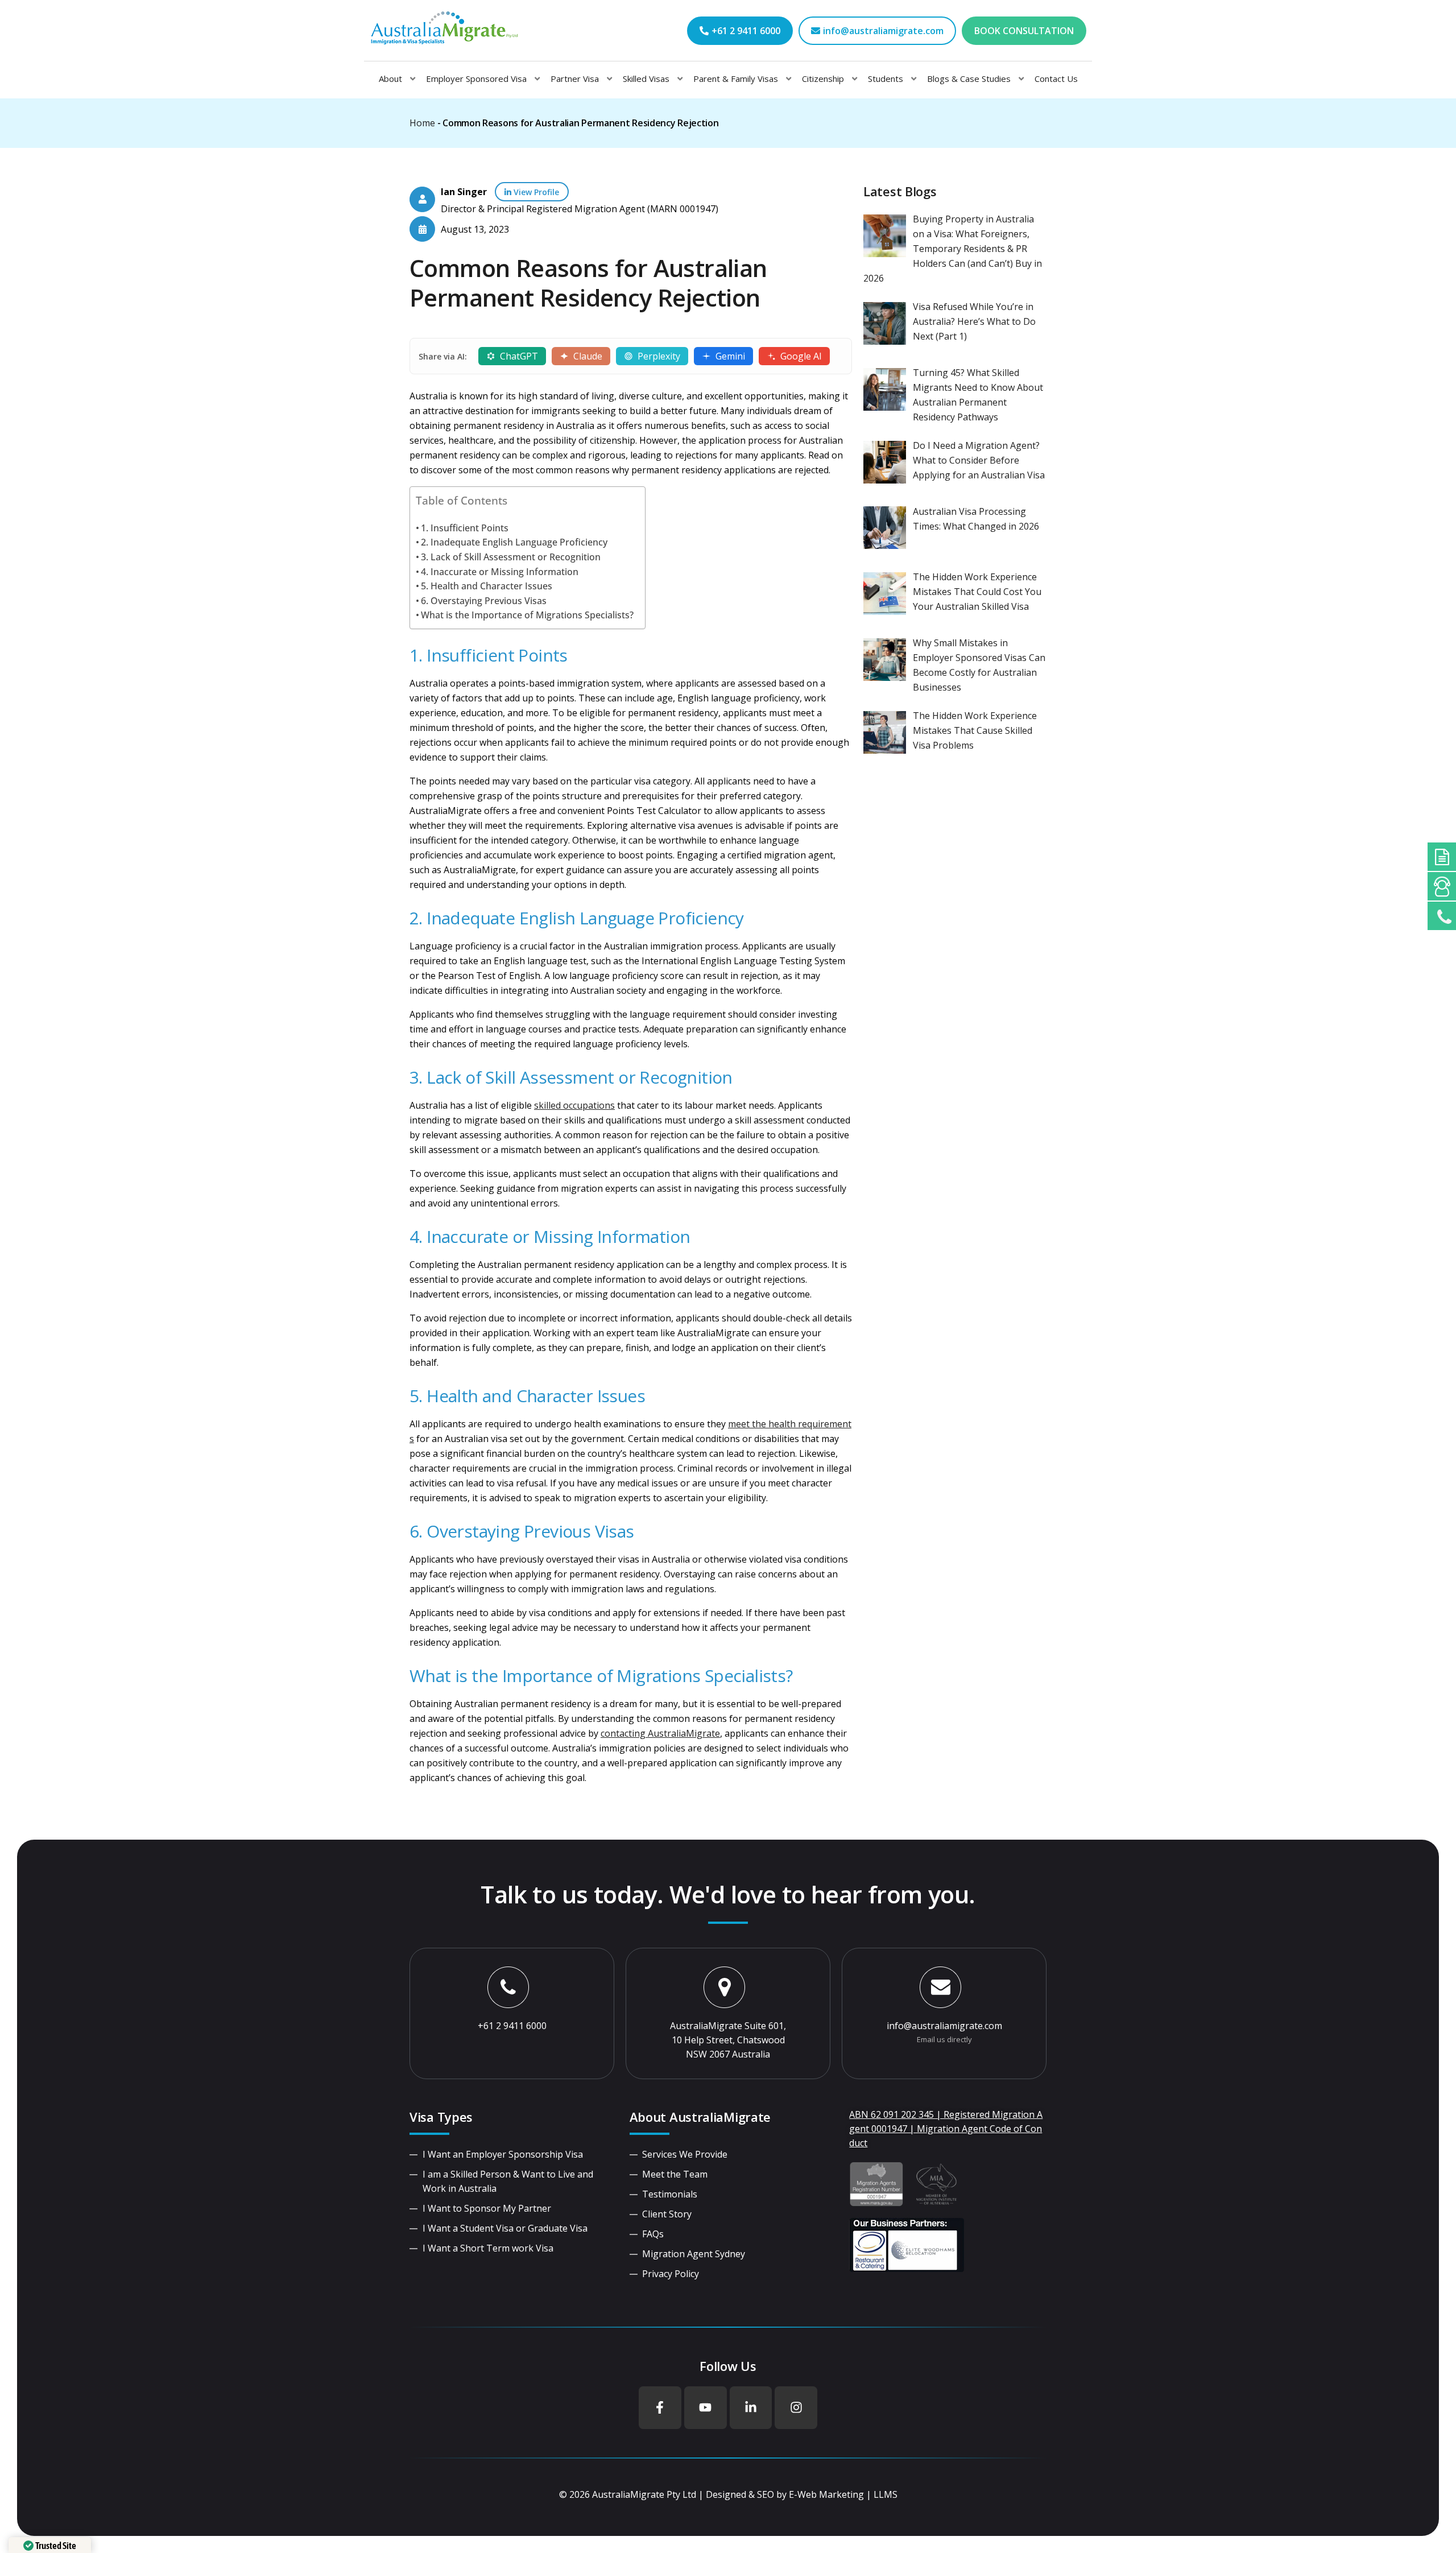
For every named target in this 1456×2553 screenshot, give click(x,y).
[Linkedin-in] (751, 2408)
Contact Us (1056, 79)
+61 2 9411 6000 (512, 2026)
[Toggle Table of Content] (631, 520)
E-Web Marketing (826, 2494)
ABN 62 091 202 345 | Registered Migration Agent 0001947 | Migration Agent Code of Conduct (946, 2129)
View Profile (535, 192)
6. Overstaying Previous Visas (484, 601)
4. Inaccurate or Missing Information (500, 572)
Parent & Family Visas (736, 79)
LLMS (886, 2494)
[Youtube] (706, 2408)
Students (886, 79)
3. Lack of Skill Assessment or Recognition (511, 557)
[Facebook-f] (660, 2408)
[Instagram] (796, 2408)
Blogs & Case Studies (969, 79)
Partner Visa (575, 79)
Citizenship (823, 79)
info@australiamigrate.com (944, 2026)
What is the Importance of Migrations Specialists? (527, 615)
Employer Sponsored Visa (476, 79)
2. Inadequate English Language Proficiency (514, 542)
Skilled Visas (646, 79)
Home (422, 123)
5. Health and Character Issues (487, 586)
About (390, 79)
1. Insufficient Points (465, 528)
